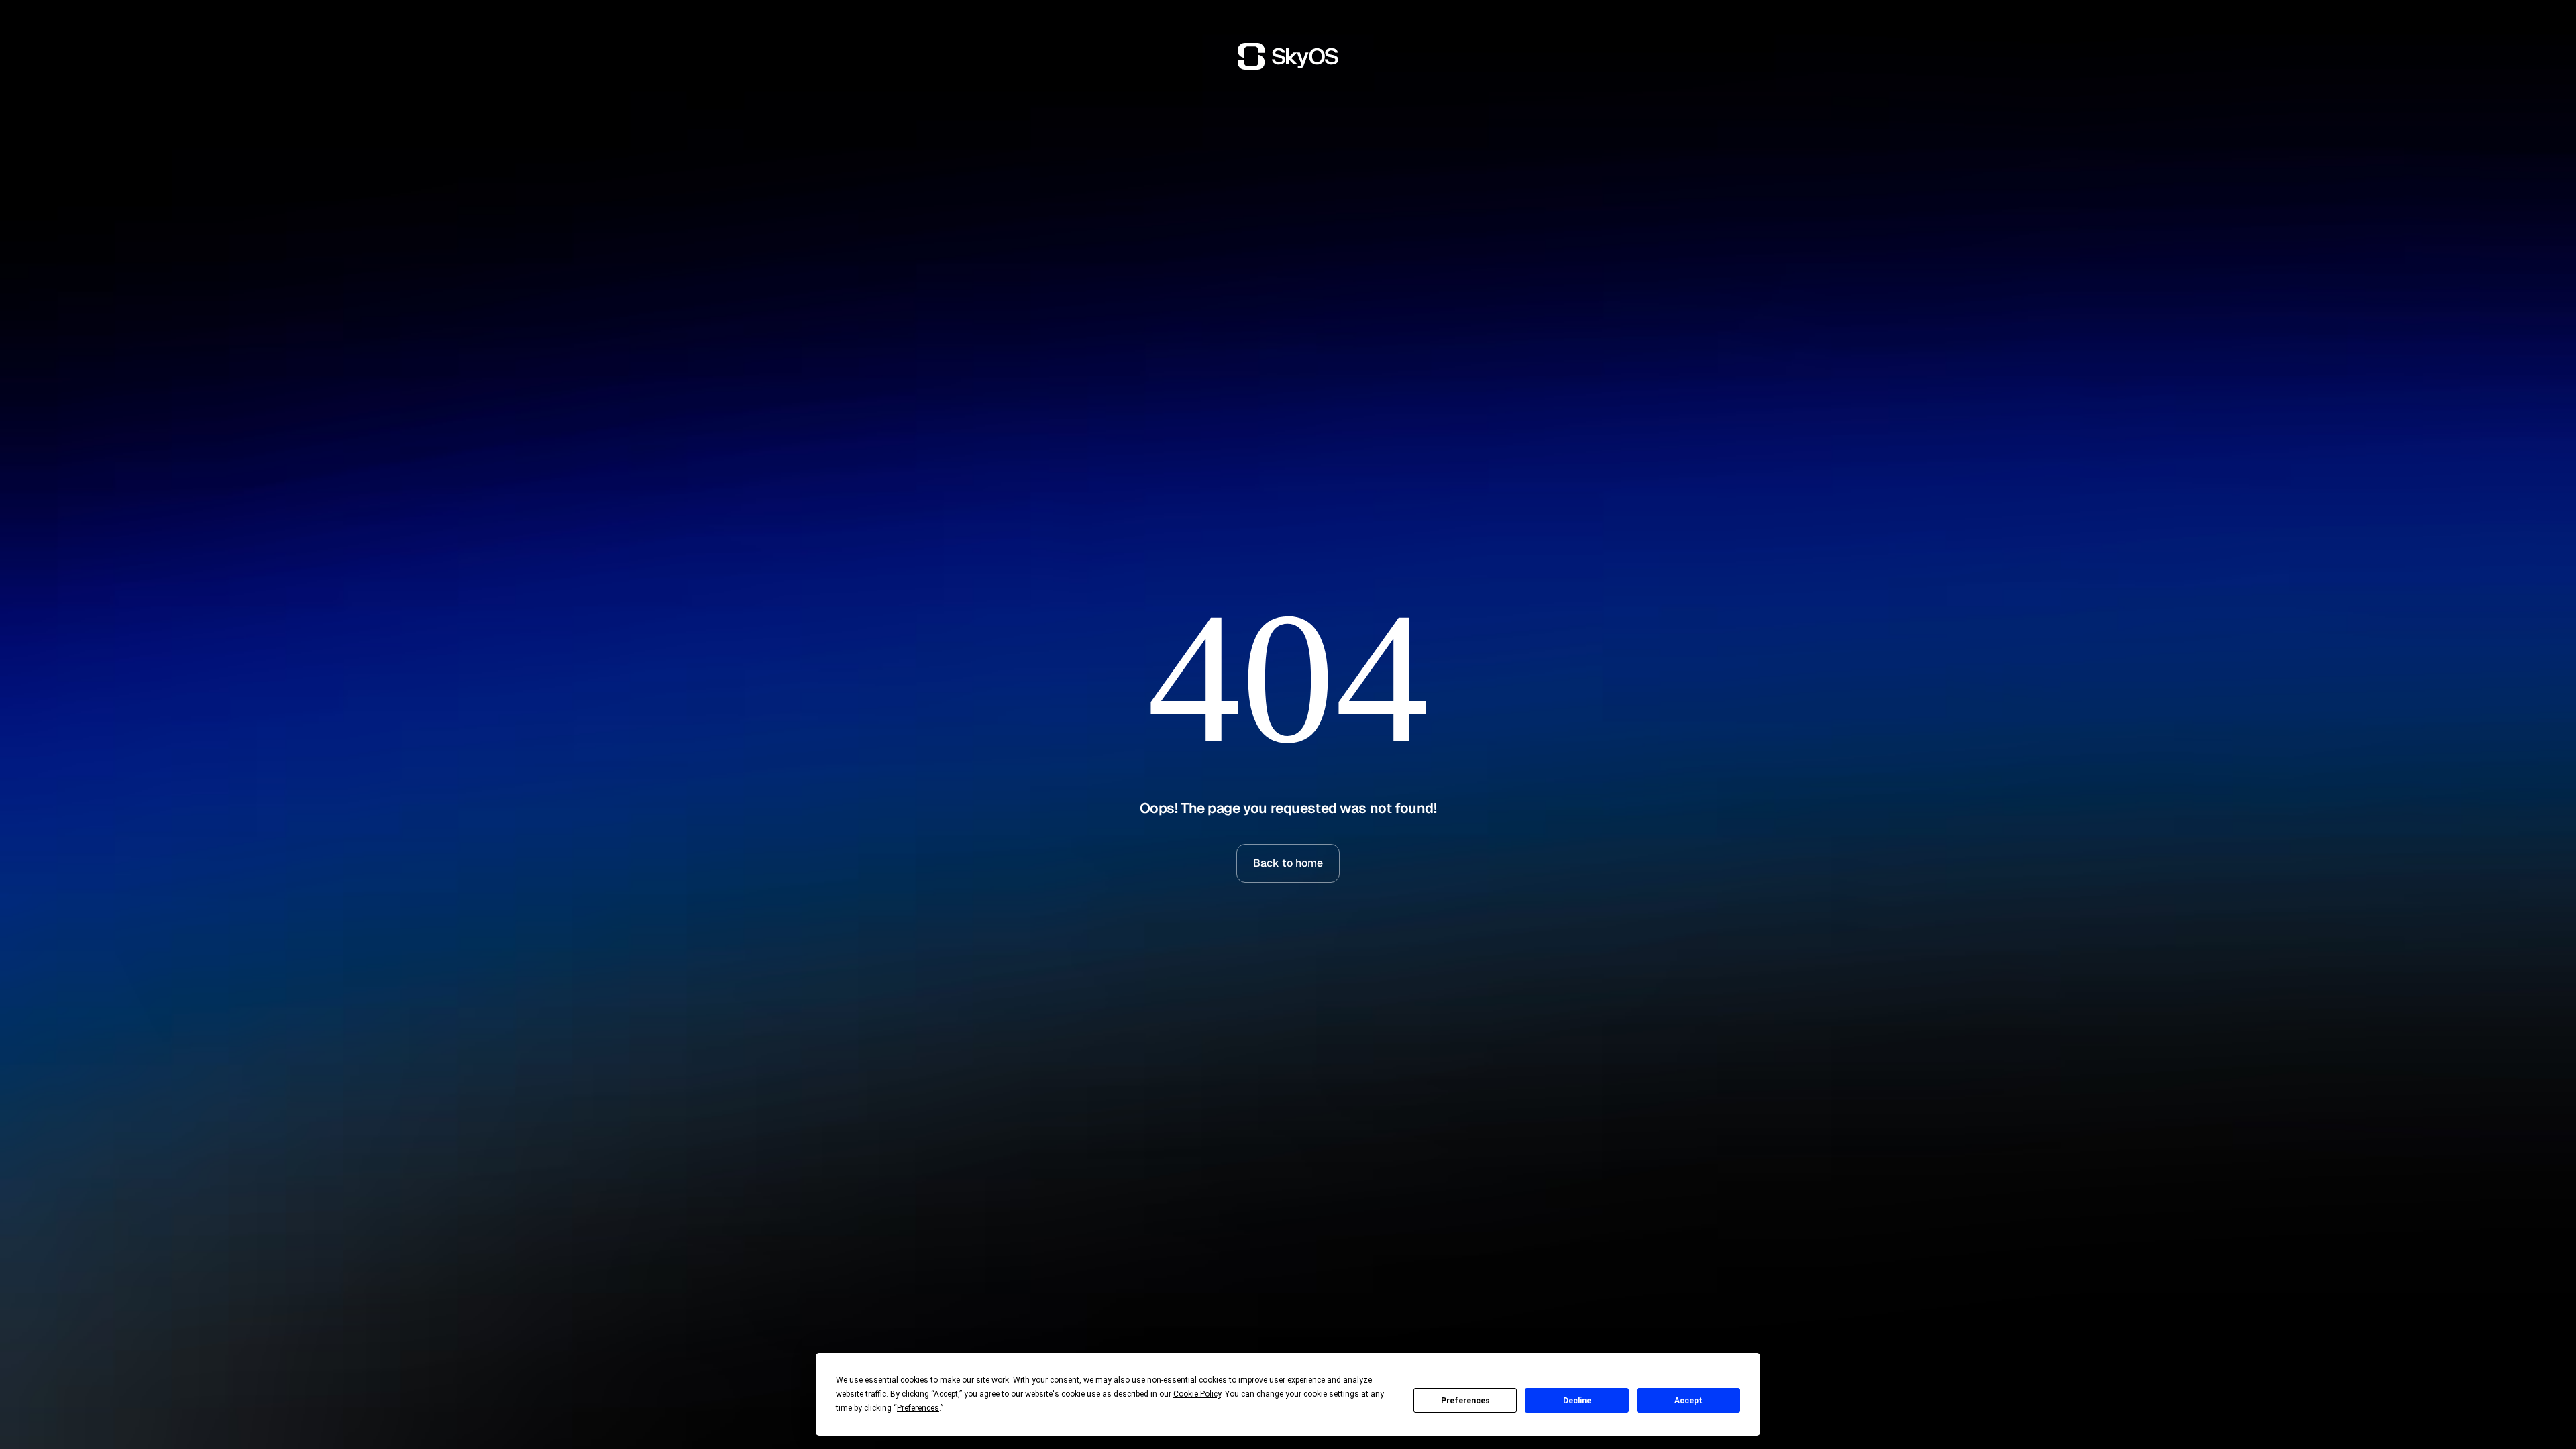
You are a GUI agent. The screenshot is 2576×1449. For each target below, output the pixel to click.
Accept (1688, 1401)
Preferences (1465, 1401)
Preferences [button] (918, 1408)
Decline (1577, 1401)
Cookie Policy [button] (1197, 1394)
